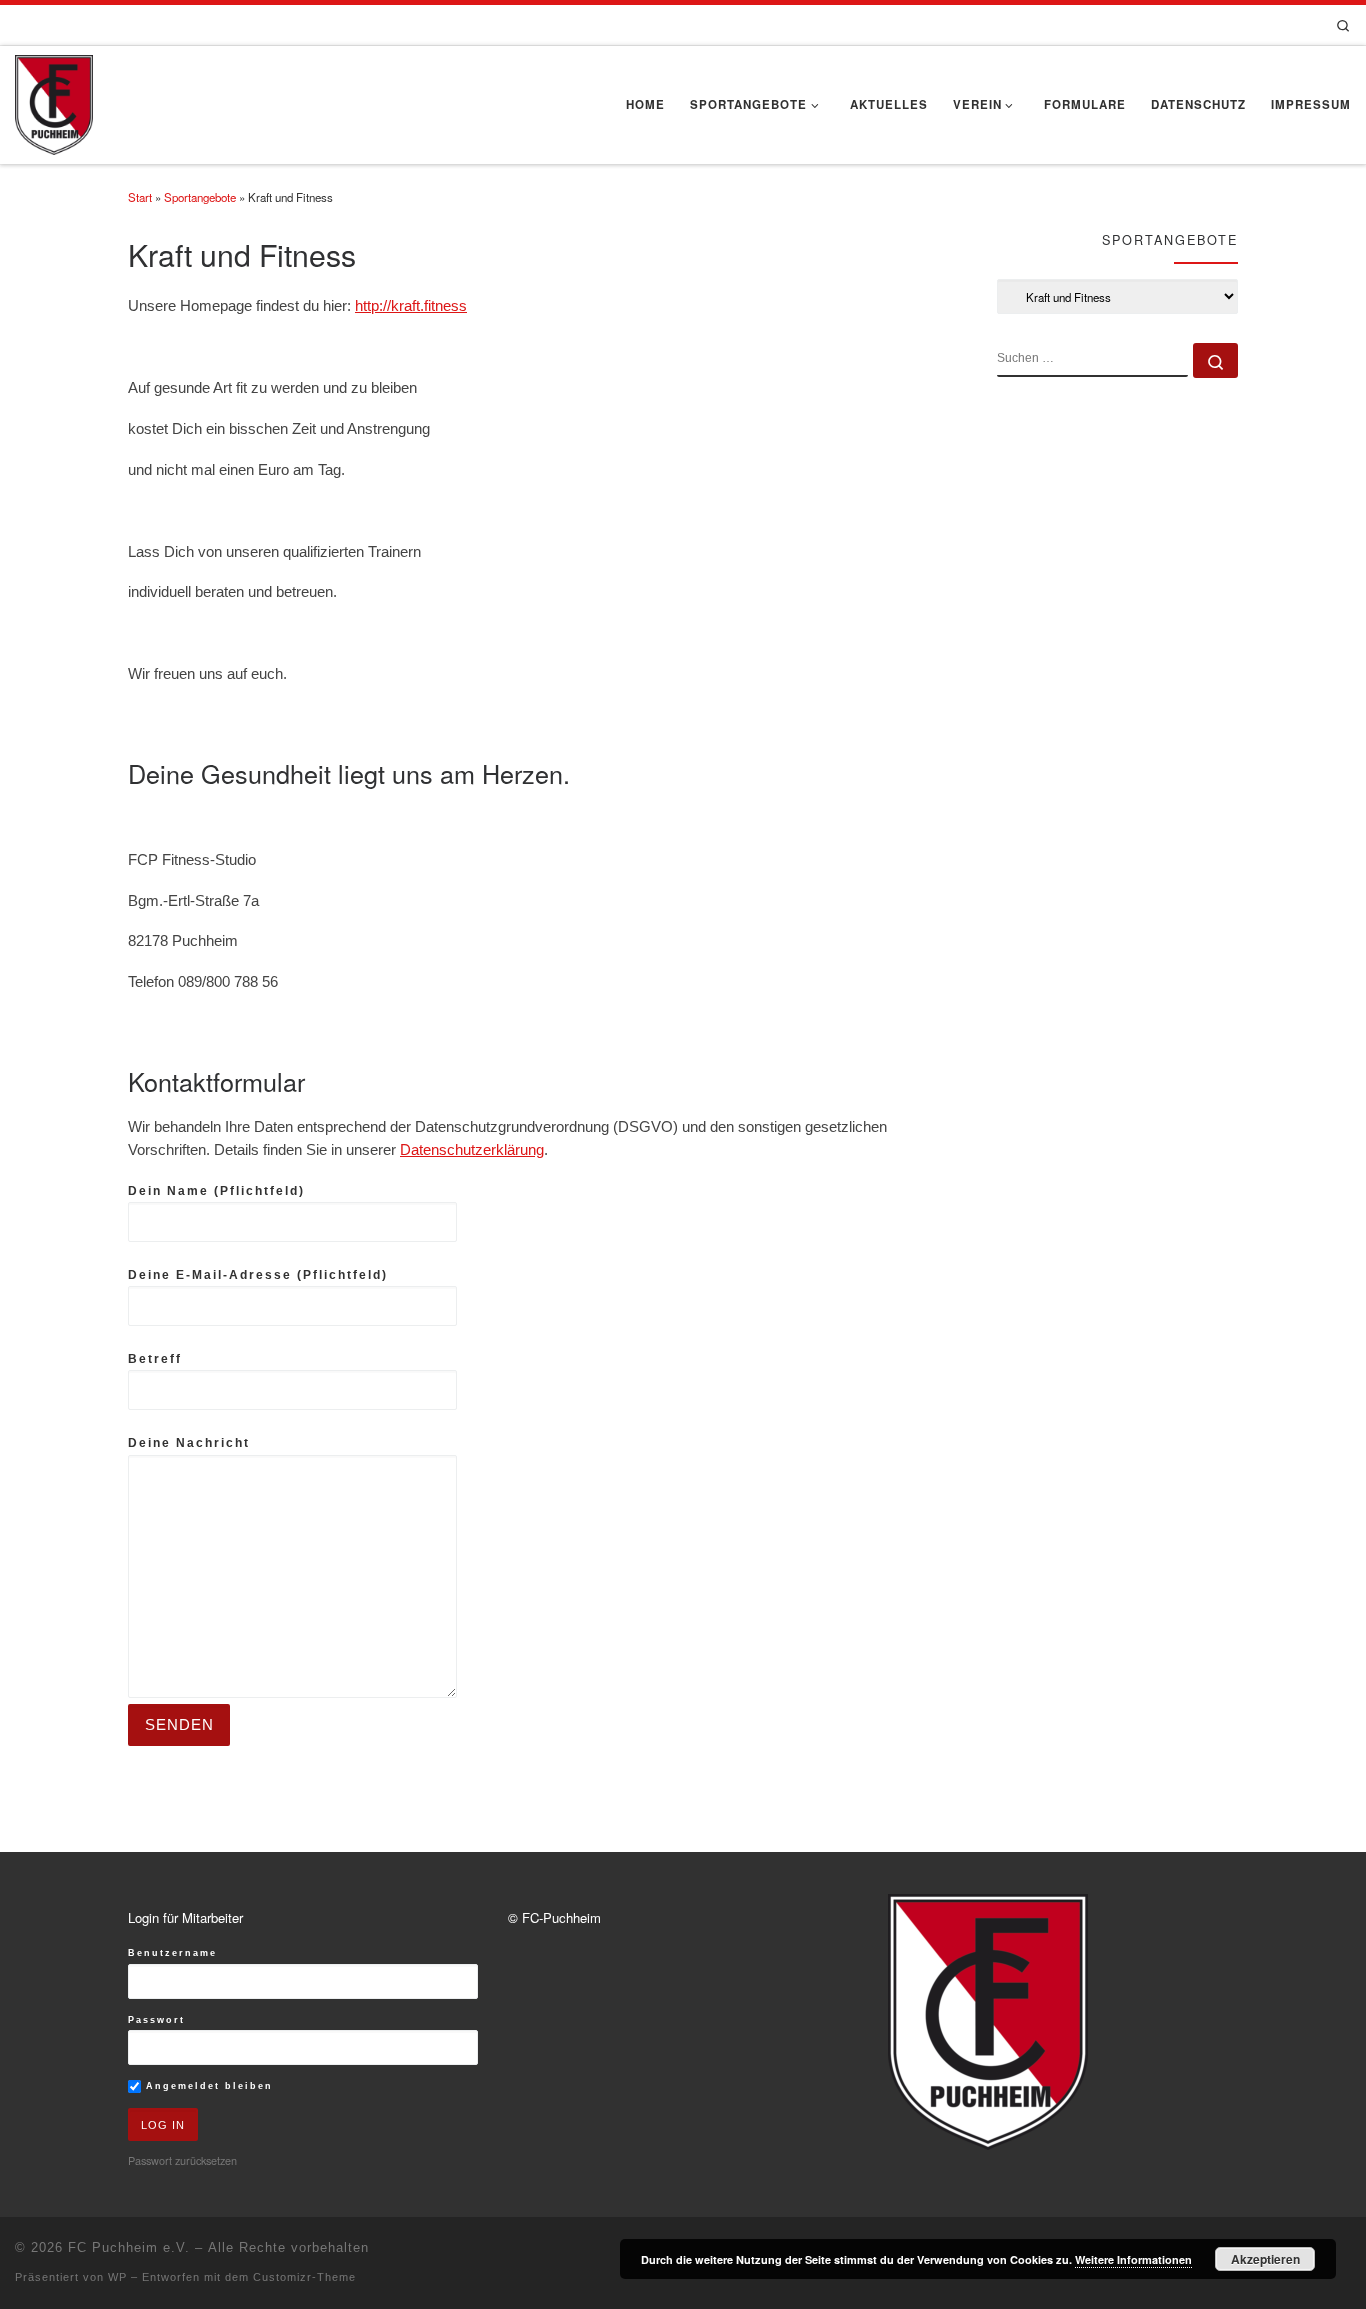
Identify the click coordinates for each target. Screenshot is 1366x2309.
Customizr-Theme (304, 2277)
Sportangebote (200, 197)
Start (140, 197)
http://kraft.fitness (411, 306)
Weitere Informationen (1133, 2259)
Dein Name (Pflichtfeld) (216, 1191)
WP (117, 2277)
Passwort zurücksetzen (182, 2160)
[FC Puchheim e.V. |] (54, 100)
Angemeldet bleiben (207, 2086)
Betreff (155, 1359)
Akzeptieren (1265, 2259)
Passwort (156, 2020)
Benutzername (172, 1953)
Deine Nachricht (189, 1443)
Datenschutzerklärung (472, 1150)
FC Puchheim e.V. (129, 2247)
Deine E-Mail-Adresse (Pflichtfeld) (258, 1275)
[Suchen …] (1215, 360)
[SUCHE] (1092, 360)
